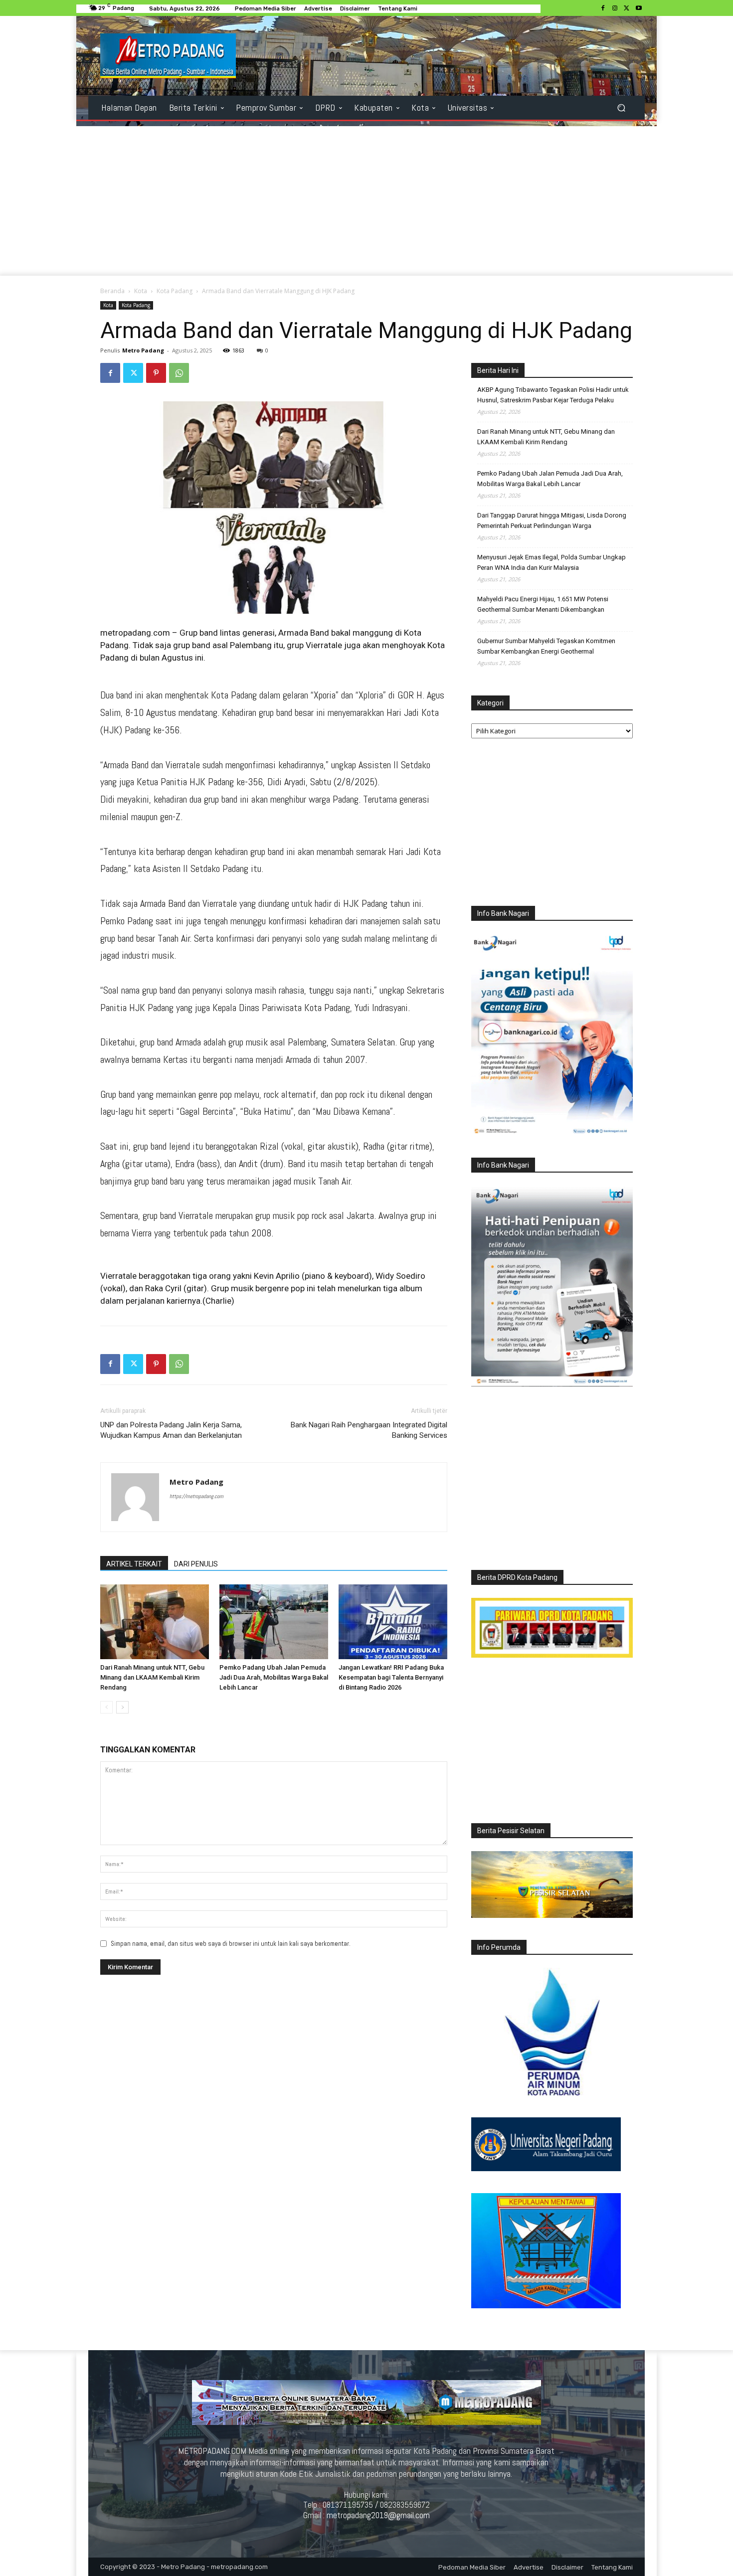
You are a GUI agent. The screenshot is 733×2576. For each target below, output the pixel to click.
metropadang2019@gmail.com (378, 2515)
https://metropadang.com (196, 1496)
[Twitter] (627, 8)
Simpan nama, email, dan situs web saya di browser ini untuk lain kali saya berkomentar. (231, 1944)
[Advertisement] (366, 201)
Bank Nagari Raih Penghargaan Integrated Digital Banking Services (369, 1430)
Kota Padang (175, 291)
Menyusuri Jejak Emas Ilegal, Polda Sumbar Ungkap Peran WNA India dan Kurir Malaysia (551, 562)
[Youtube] (639, 8)
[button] (621, 108)
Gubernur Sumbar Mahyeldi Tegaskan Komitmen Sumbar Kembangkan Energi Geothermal (546, 646)
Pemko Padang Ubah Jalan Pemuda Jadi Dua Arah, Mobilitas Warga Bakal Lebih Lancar (274, 1677)
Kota (141, 291)
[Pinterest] (156, 373)
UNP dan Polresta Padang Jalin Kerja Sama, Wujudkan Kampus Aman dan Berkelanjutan (171, 1430)
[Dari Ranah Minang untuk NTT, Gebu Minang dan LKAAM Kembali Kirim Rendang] (155, 1622)
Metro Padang (143, 350)
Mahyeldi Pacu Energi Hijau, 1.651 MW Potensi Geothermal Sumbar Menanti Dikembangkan (543, 604)
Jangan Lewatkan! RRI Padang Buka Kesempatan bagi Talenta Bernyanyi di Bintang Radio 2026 (391, 1677)
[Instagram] (615, 8)
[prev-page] (106, 1707)
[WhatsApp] (179, 373)
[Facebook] (603, 8)
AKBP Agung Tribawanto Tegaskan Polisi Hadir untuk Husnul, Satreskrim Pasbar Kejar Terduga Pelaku (553, 395)
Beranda (112, 291)
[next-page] (122, 1707)
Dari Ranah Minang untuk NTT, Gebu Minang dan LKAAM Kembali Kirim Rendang (152, 1677)
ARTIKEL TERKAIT (134, 1564)
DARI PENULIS (196, 1564)
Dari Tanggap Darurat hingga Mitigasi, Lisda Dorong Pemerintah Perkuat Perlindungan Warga (552, 520)
